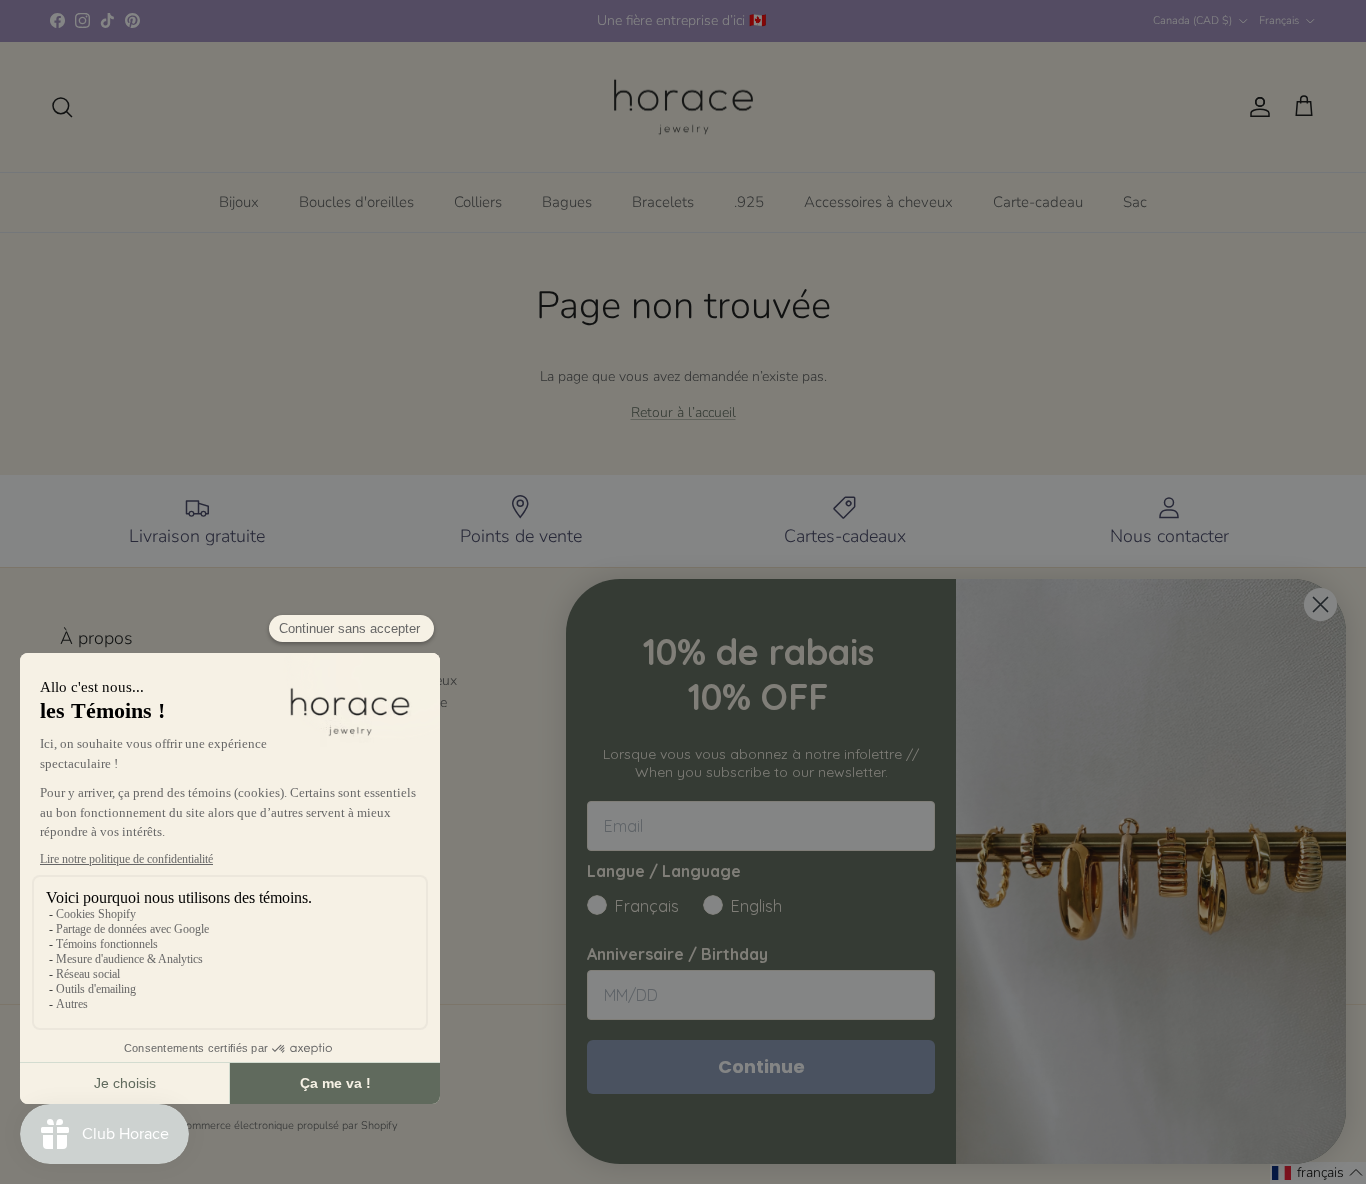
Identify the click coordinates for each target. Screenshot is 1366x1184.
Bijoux (239, 202)
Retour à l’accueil (683, 412)
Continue (761, 1066)
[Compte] (1256, 107)
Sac (1135, 202)
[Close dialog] (1320, 604)
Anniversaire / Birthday (677, 954)
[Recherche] (62, 107)
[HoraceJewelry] (683, 107)
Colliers (478, 202)
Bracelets (663, 202)
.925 (749, 202)
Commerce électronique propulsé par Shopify (288, 1125)
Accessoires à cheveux (878, 202)
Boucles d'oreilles (356, 202)
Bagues (567, 202)
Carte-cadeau (1038, 202)
